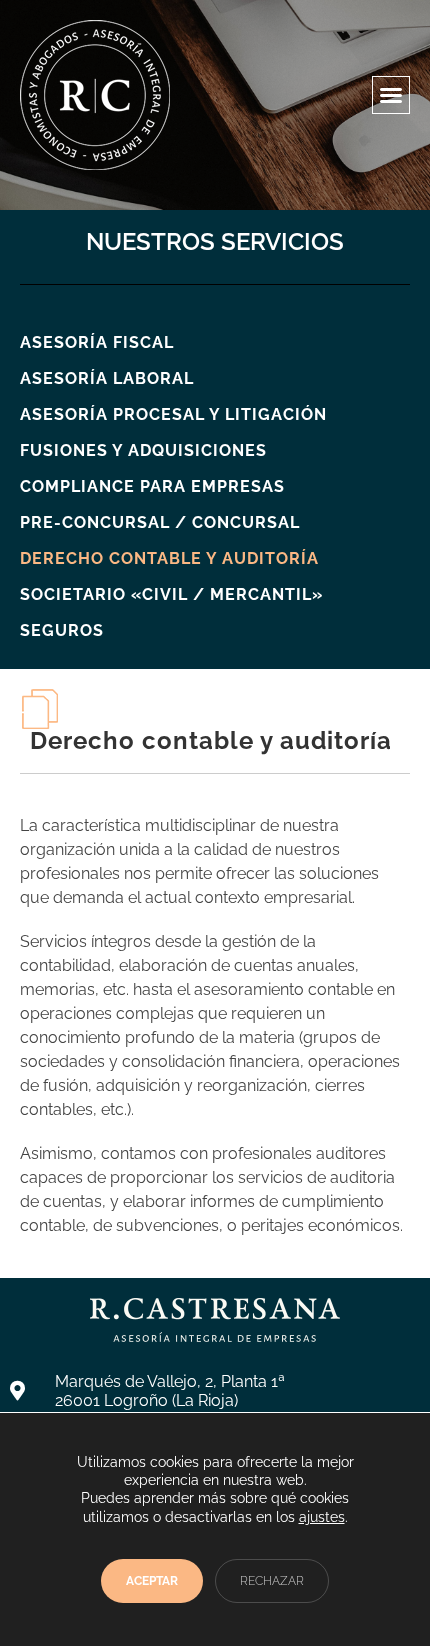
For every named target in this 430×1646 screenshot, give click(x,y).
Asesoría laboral (107, 378)
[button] (391, 95)
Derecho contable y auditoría (169, 558)
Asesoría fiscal (97, 342)
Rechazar (272, 1581)
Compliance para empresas (152, 486)
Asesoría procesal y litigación (173, 414)
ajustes (322, 1517)
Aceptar (152, 1581)
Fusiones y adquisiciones (143, 450)
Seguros (62, 630)
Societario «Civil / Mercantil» (171, 594)
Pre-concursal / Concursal (160, 522)
